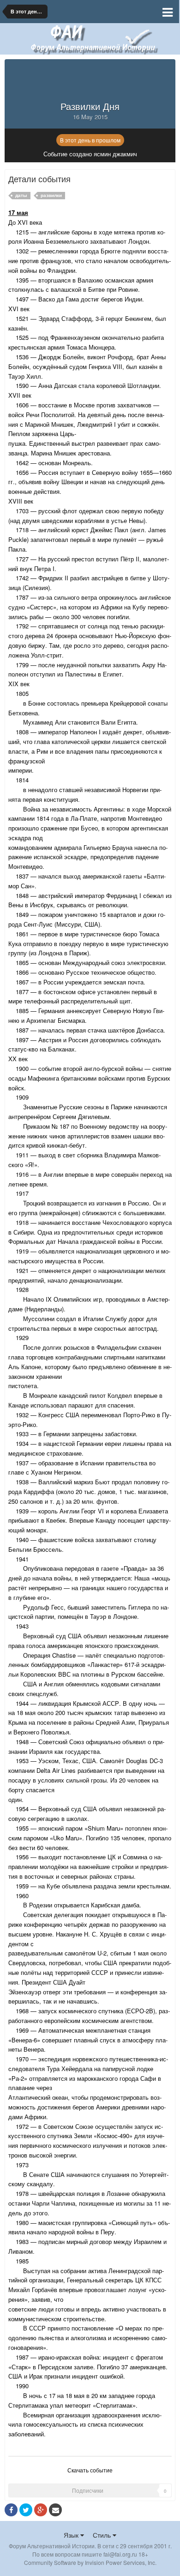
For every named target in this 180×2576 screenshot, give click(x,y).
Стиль (103, 2535)
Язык (72, 2535)
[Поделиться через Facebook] (11, 2510)
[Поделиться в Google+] (41, 2510)
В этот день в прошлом (90, 140)
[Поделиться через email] (55, 2510)
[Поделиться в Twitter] (26, 2510)
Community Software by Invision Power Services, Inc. (90, 2562)
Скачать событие (90, 2470)
